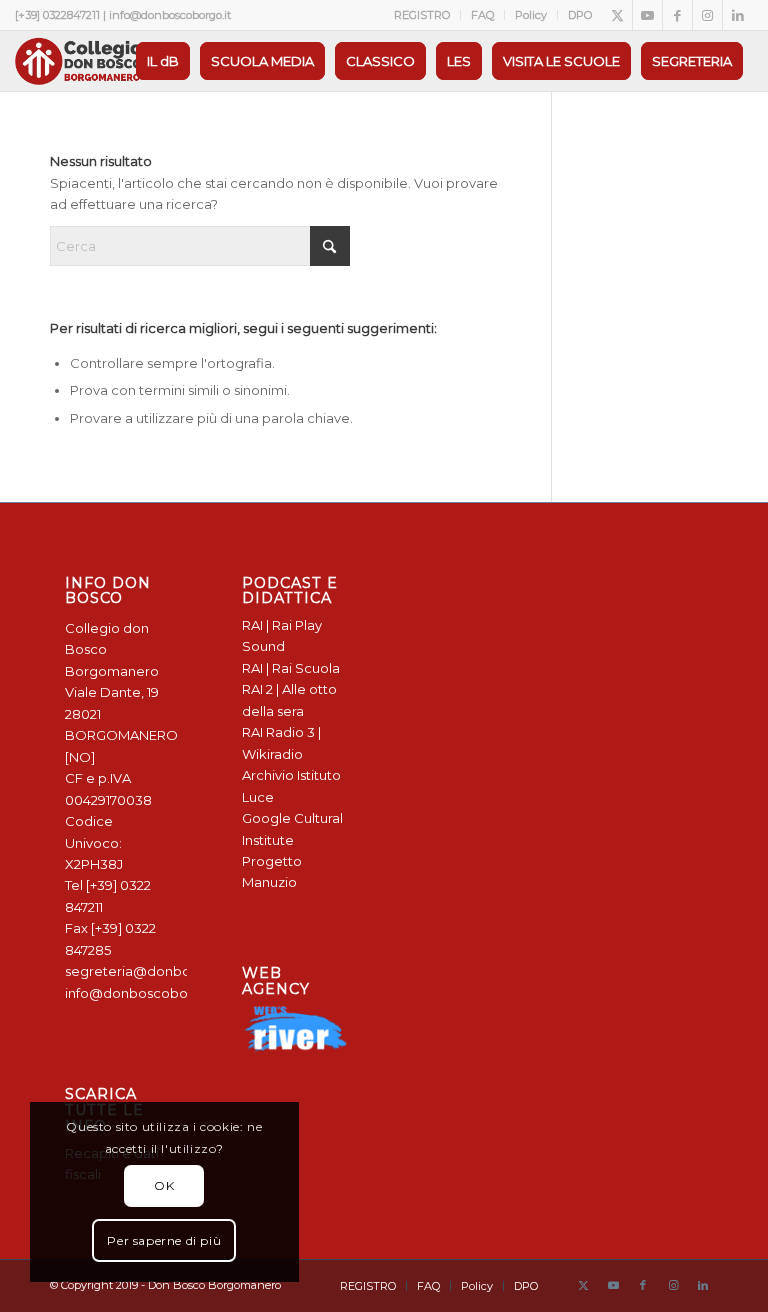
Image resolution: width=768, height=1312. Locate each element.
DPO (580, 15)
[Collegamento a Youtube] (647, 15)
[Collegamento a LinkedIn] (738, 15)
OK (164, 1185)
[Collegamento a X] (617, 15)
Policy (531, 15)
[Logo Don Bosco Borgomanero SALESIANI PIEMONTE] (78, 61)
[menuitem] (422, 15)
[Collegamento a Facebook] (677, 15)
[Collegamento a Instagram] (707, 15)
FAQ (482, 15)
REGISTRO (422, 15)
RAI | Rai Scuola (291, 668)
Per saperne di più (164, 1240)
